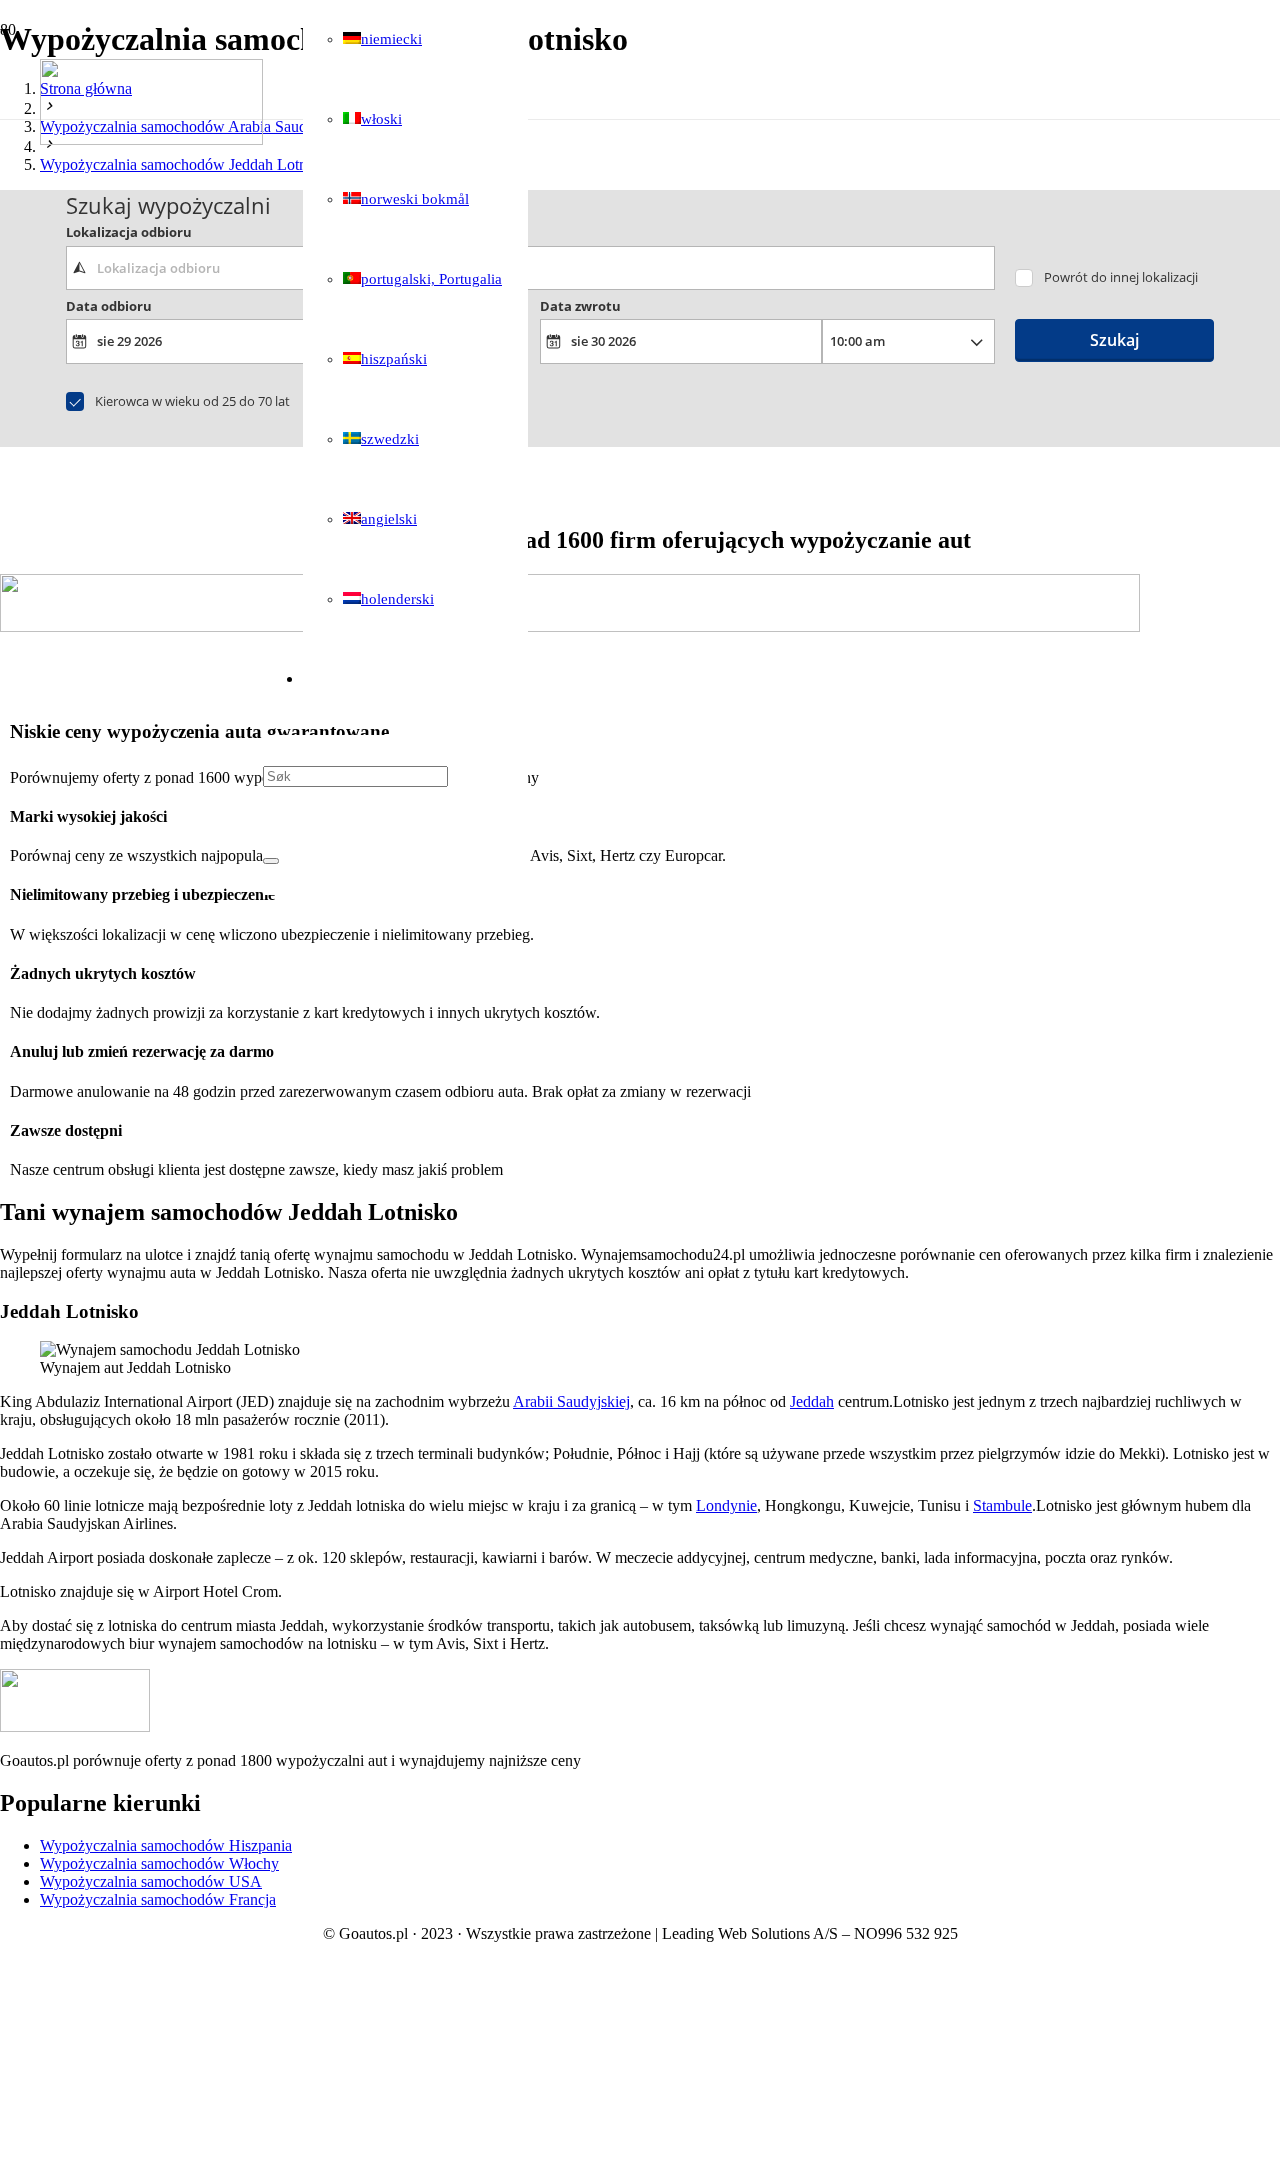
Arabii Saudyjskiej (571, 1401)
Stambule (1002, 1505)
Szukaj (1114, 340)
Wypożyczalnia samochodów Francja (158, 1899)
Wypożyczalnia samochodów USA (151, 1881)
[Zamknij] (271, 861)
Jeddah (812, 1401)
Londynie (726, 1505)
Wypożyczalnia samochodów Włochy (159, 1863)
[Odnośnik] (151, 139)
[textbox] (530, 268)
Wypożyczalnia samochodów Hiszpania (166, 1845)
